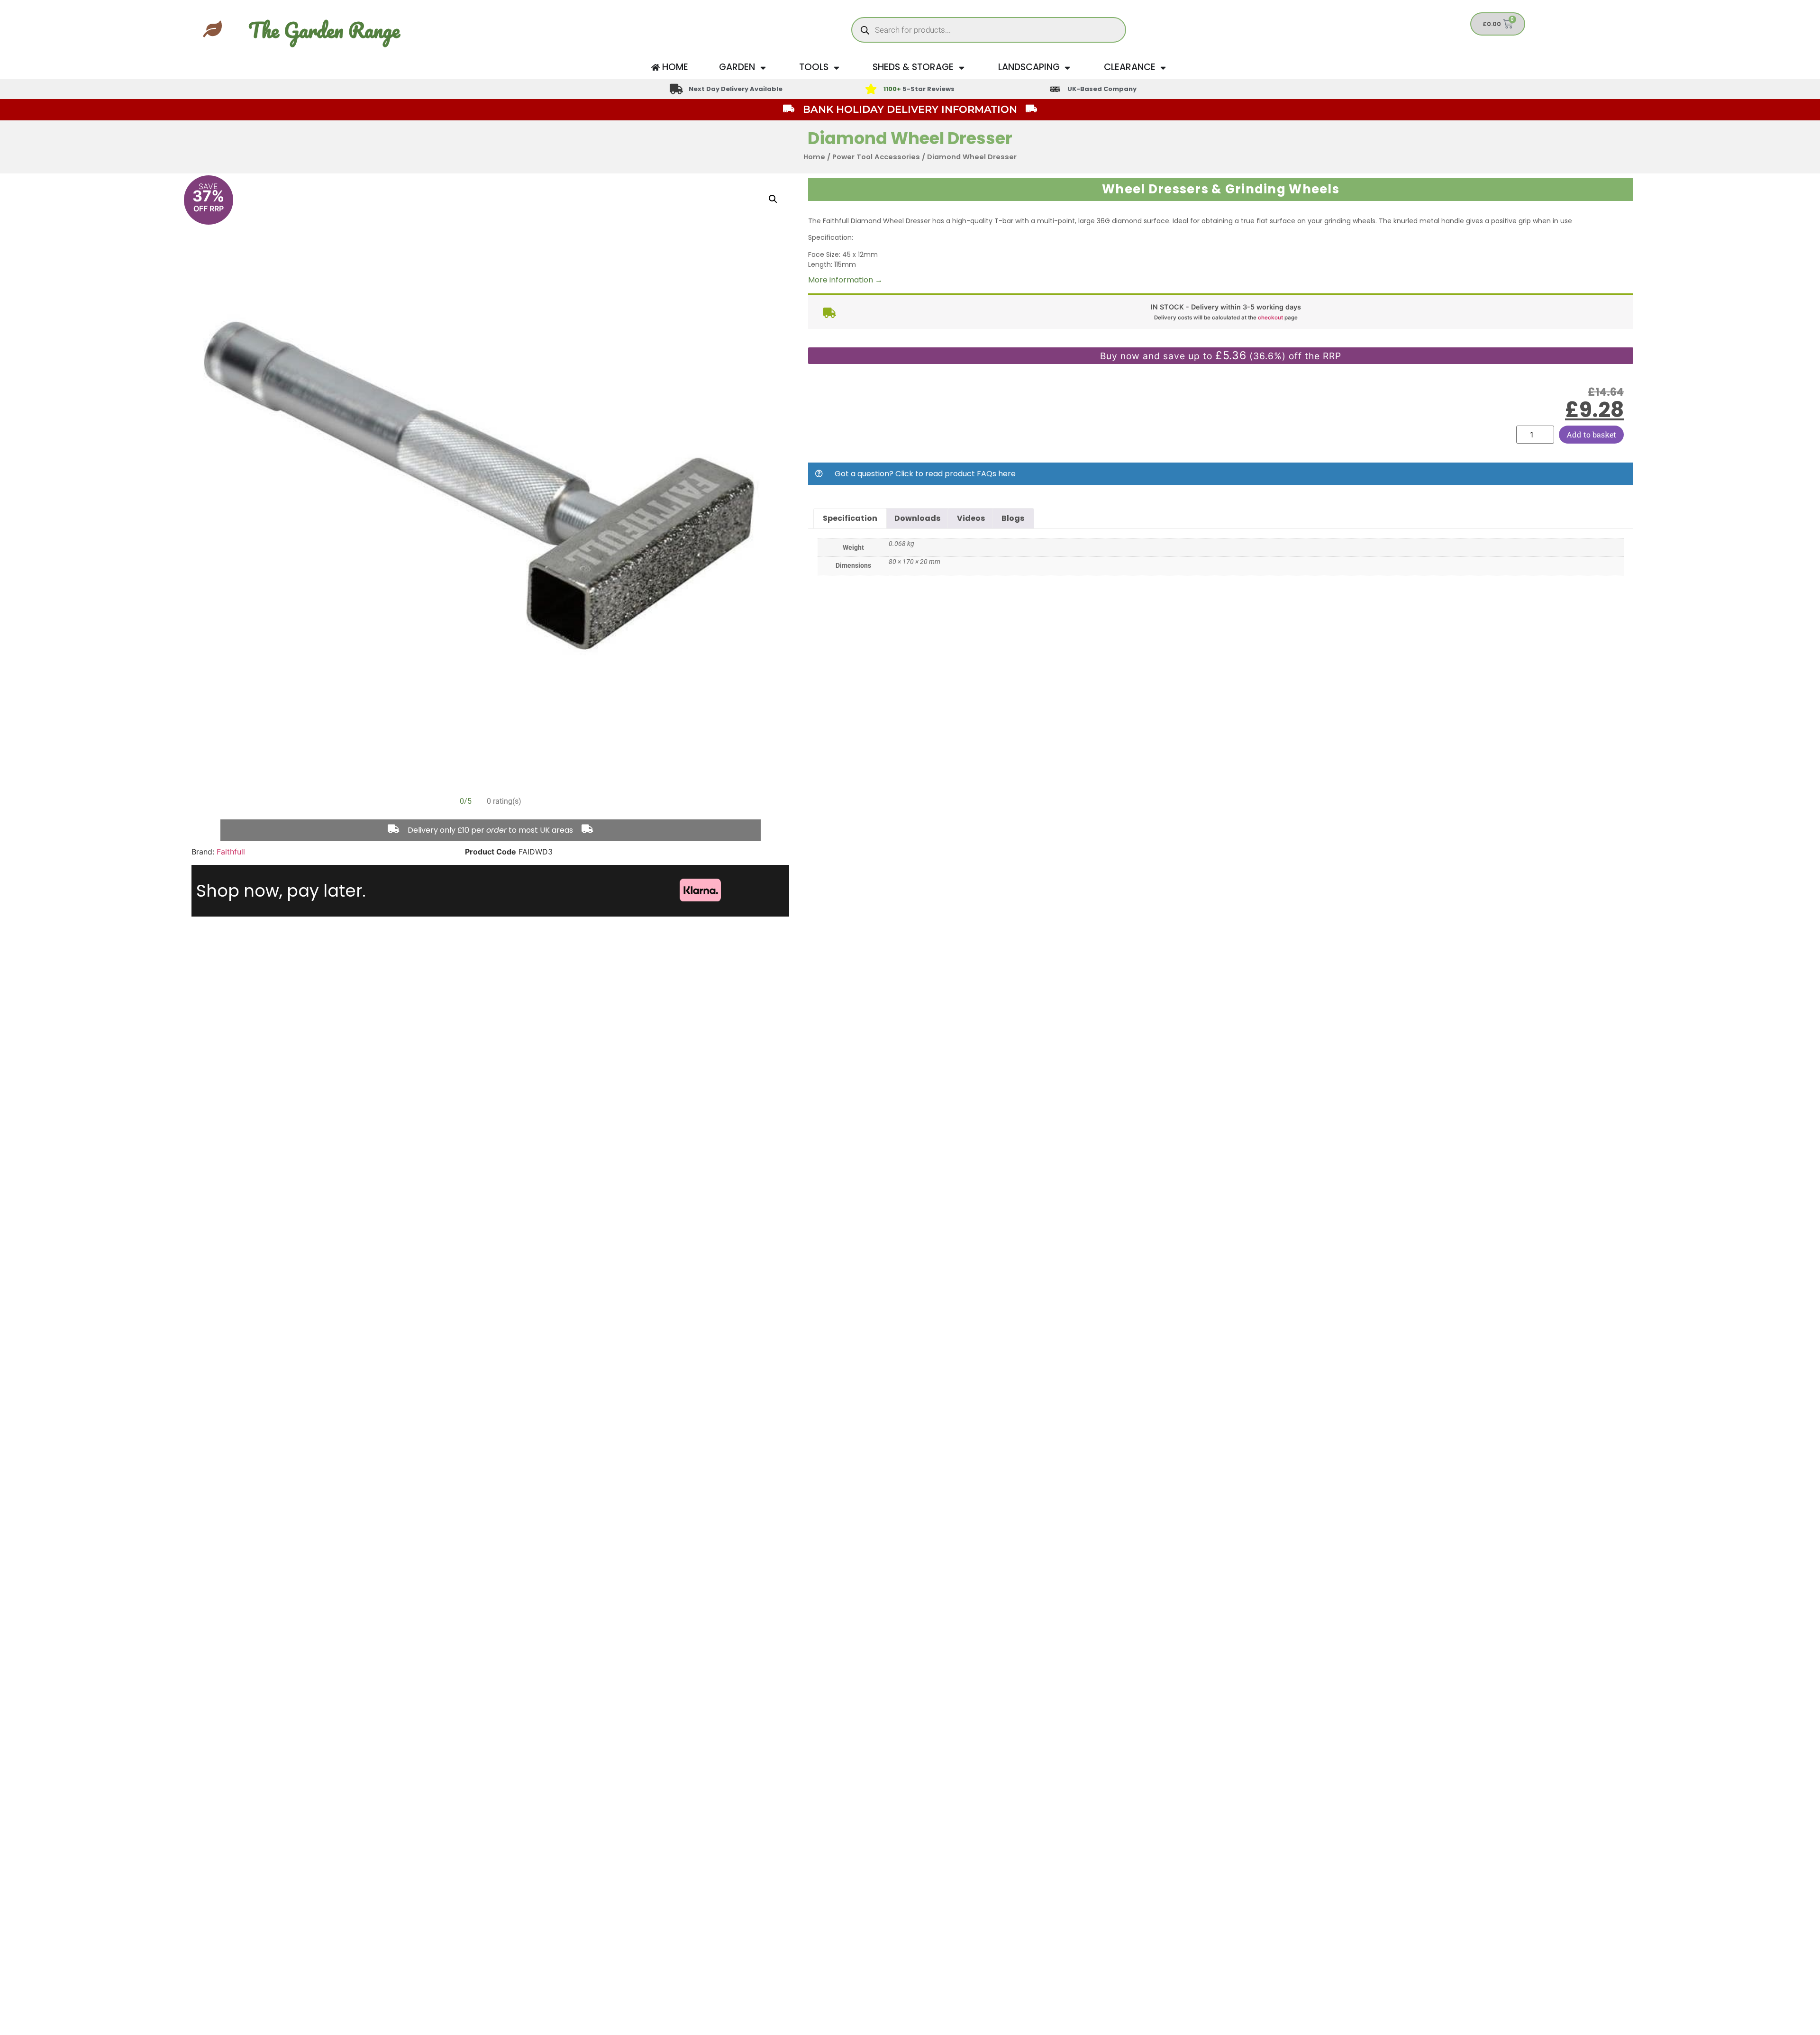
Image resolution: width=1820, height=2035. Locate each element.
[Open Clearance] (1163, 68)
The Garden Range (324, 30)
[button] (773, 199)
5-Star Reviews (919, 89)
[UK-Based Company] (1055, 89)
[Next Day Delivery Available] (676, 89)
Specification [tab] (850, 518)
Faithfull (231, 852)
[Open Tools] (836, 68)
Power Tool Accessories (876, 157)
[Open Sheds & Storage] (961, 68)
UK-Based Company (1102, 89)
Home (814, 157)
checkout (1270, 318)
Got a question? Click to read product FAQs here (925, 474)
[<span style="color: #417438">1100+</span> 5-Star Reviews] (871, 89)
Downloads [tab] (917, 518)
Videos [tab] (971, 518)
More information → (845, 280)
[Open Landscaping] (1068, 68)
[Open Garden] (763, 68)
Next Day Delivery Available (736, 89)
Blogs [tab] (1013, 518)
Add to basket (1591, 434)
